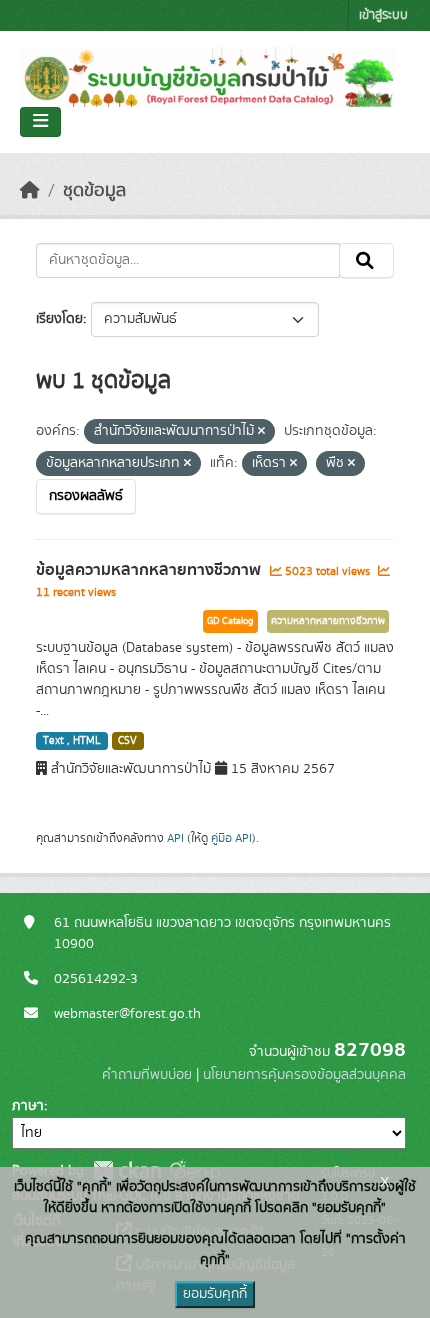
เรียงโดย (59, 319)
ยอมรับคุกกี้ (215, 1294)
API (175, 838)
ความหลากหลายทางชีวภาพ (328, 621)
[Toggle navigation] (40, 122)
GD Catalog (230, 621)
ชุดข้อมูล (94, 191)
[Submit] (366, 261)
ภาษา (28, 1106)
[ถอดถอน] (261, 432)
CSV (127, 741)
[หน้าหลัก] (30, 191)
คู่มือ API (231, 838)
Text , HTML (72, 741)
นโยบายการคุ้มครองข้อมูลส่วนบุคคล (304, 1075)
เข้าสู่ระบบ (383, 15)
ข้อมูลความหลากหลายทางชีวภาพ (150, 570)
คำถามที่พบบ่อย (147, 1075)
